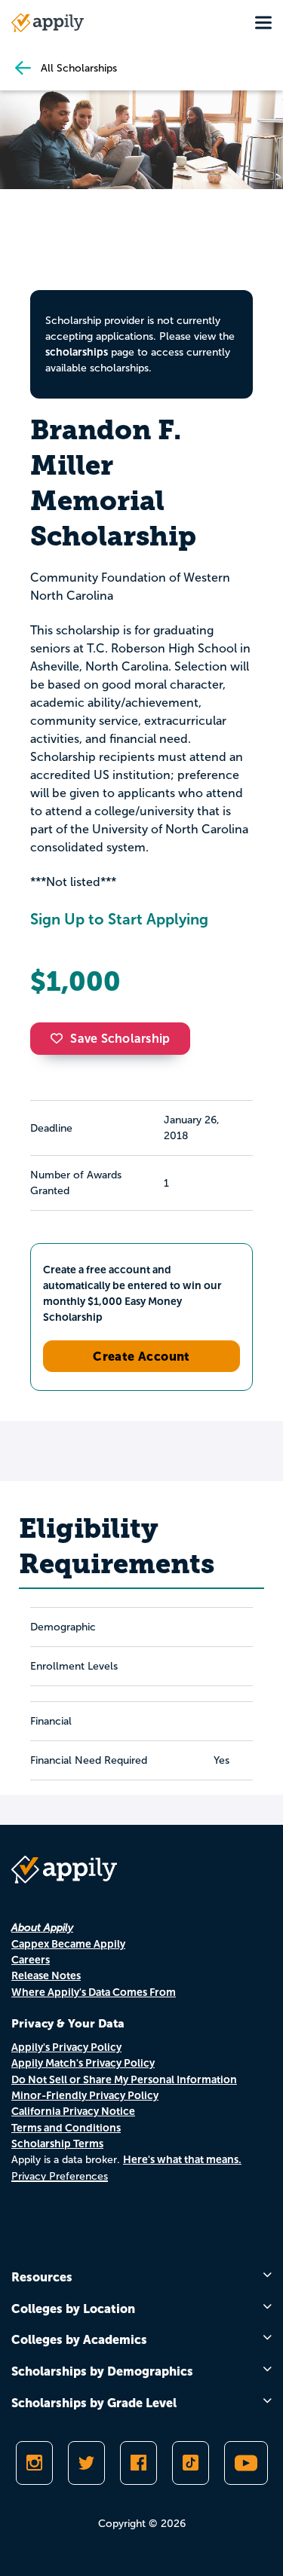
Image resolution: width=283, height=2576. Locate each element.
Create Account (141, 1356)
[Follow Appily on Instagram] (34, 2463)
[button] (60, 1038)
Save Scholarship (120, 1039)
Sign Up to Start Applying (119, 919)
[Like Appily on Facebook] (138, 2463)
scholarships (77, 352)
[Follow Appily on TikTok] (191, 2463)
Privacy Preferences (60, 2176)
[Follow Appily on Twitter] (86, 2463)
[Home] (48, 23)
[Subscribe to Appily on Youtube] (246, 2463)
